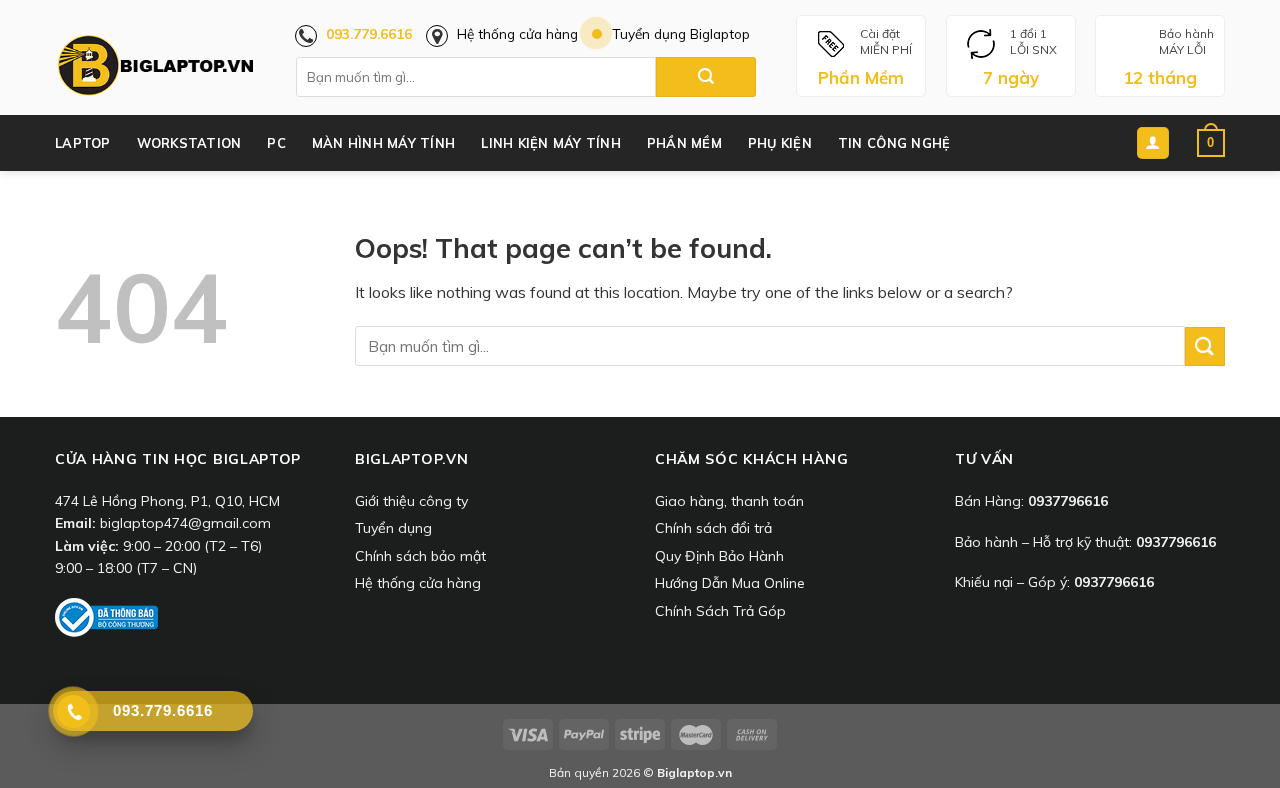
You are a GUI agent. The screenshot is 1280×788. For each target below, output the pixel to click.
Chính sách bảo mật (420, 556)
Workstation (189, 143)
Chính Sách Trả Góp (720, 611)
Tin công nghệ (894, 143)
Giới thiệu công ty (411, 501)
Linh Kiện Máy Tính (551, 143)
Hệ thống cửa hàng (517, 33)
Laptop (83, 143)
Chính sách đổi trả (713, 528)
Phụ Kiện (780, 143)
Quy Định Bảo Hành (719, 556)
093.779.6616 (369, 33)
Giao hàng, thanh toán (729, 501)
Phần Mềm (684, 143)
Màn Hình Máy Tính (383, 143)
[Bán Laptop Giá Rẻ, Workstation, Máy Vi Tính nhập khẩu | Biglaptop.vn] (155, 65)
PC (276, 143)
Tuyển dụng (393, 528)
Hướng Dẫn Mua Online (730, 583)
